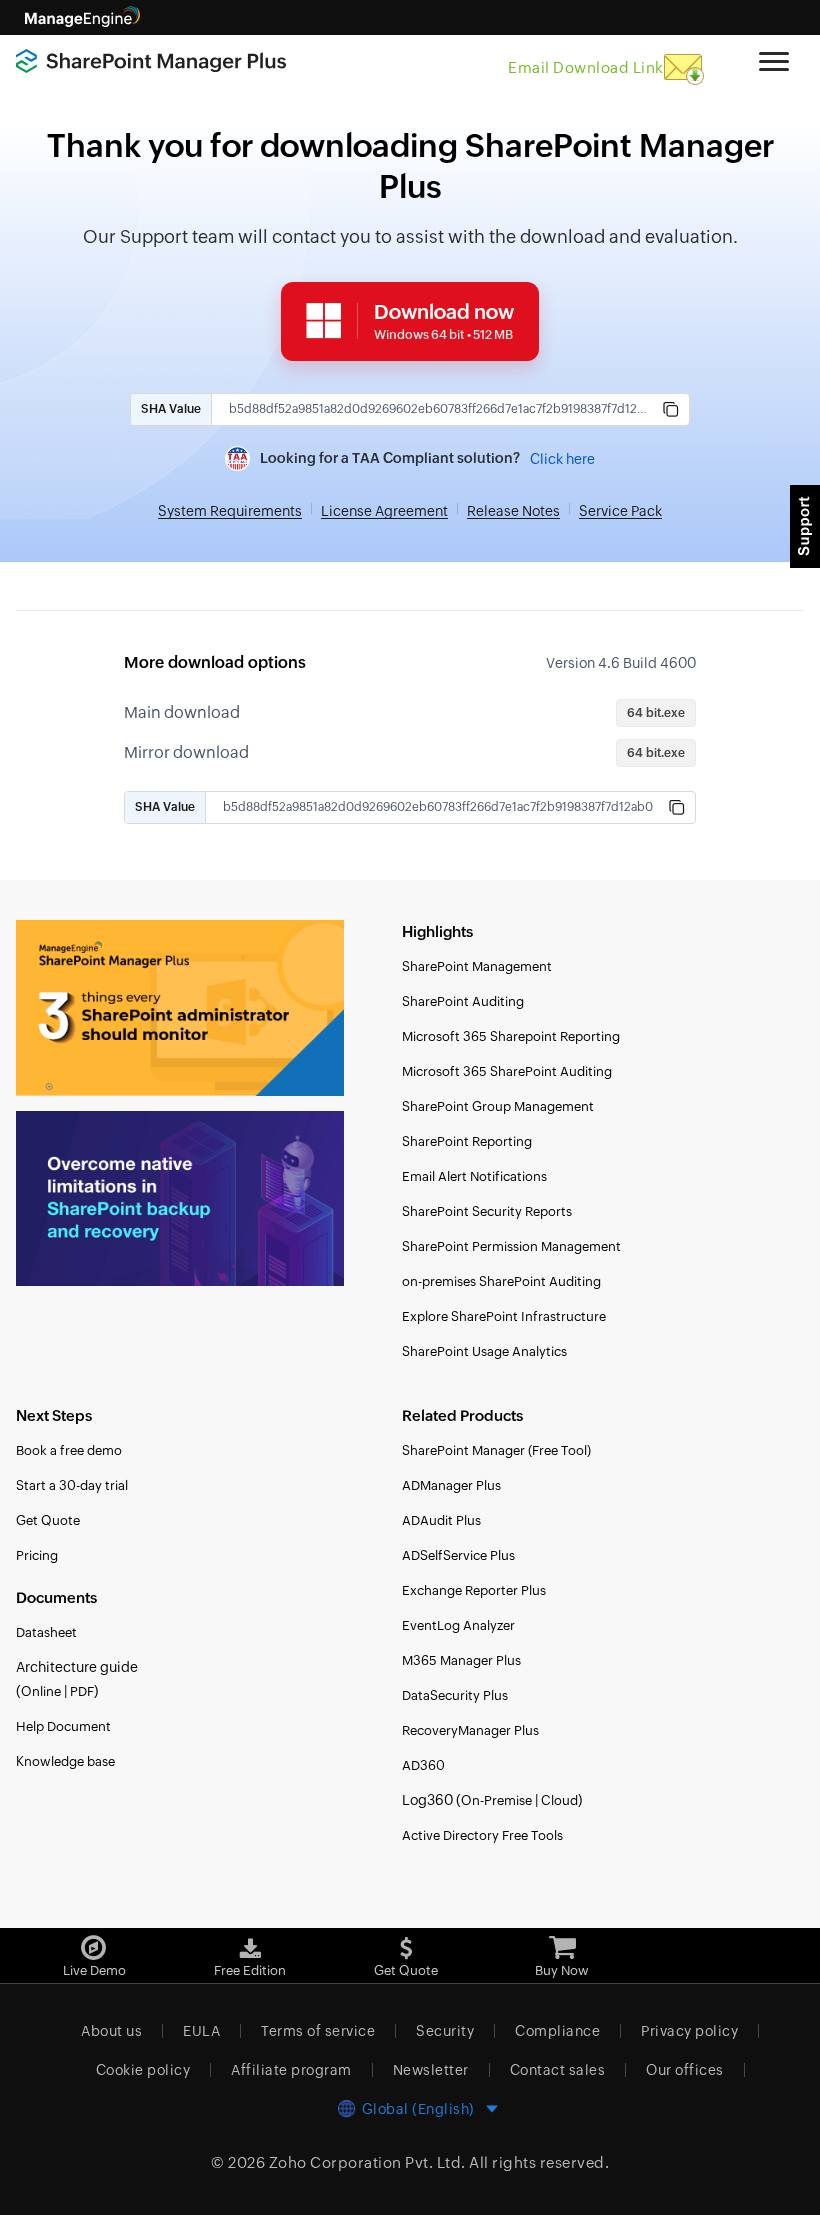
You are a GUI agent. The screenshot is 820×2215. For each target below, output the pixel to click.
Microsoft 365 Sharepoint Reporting (511, 1036)
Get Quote (48, 1520)
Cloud (559, 1800)
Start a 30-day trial (72, 1485)
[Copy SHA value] (671, 409)
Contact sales (558, 2070)
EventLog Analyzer (458, 1625)
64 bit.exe (656, 713)
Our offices (685, 2070)
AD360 (423, 1765)
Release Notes (513, 511)
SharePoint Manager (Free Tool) (496, 1450)
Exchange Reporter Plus (474, 1590)
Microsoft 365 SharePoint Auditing (507, 1071)
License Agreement (384, 511)
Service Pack (620, 511)
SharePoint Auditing (463, 1001)
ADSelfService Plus (458, 1555)
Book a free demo (69, 1450)
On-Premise (496, 1800)
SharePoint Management (477, 966)
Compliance (557, 2031)
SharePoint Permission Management (511, 1246)
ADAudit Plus (441, 1520)
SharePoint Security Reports (487, 1211)
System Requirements (230, 511)
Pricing (37, 1555)
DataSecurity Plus (455, 1695)
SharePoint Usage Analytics (484, 1351)
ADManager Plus (451, 1485)
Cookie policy (143, 2070)
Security (445, 2031)
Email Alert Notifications (474, 1176)
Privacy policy (689, 2031)
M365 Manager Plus (461, 1660)
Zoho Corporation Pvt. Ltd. (367, 2162)
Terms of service (318, 2031)
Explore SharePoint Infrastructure (504, 1316)
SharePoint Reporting (467, 1141)
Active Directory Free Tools (482, 1835)
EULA (201, 2031)
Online (41, 1691)
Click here (562, 459)
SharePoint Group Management (498, 1106)
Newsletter (431, 2070)
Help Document (63, 1726)
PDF (82, 1691)
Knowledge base (65, 1761)
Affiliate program (291, 2070)
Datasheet (46, 1632)
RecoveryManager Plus (470, 1730)
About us (111, 2031)
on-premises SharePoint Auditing (501, 1281)
